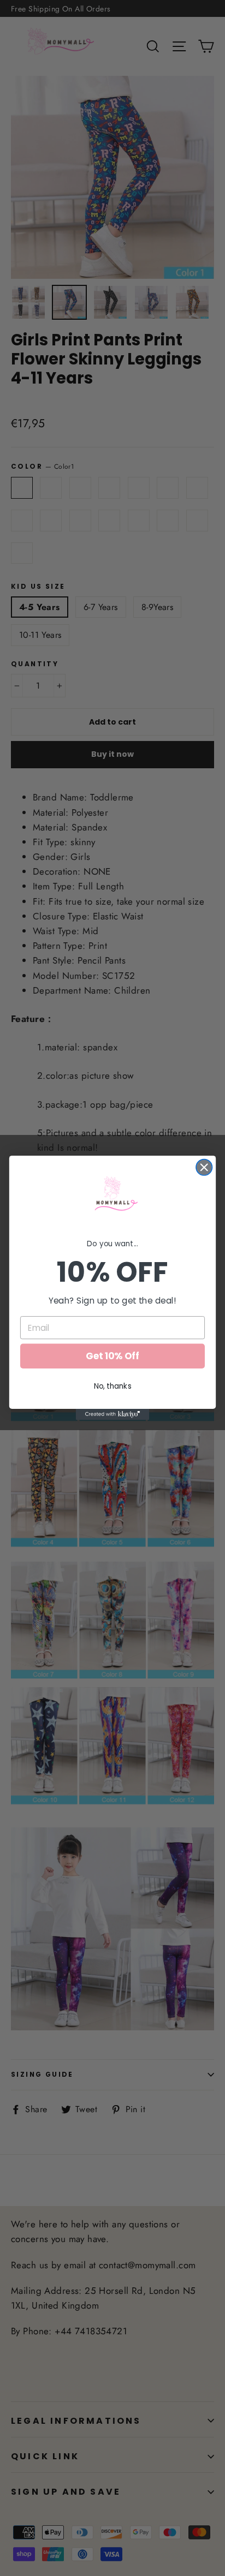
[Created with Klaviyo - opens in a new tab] (113, 1415)
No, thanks (113, 1386)
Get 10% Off (112, 1356)
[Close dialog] (204, 1167)
